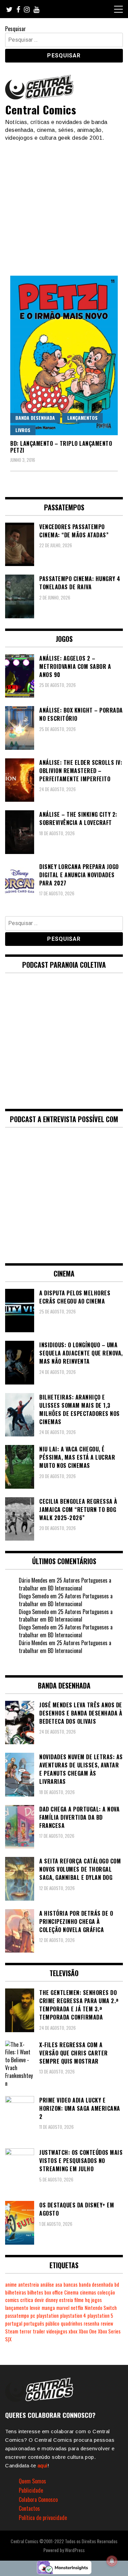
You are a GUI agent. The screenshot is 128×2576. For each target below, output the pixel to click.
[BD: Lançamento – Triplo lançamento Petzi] (64, 355)
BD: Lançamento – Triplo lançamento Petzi (61, 447)
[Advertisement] (64, 205)
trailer (39, 2331)
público (52, 2323)
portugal (14, 2323)
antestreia (29, 2284)
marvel (63, 2308)
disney (52, 2300)
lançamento (17, 2308)
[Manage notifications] (112, 2561)
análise (47, 2284)
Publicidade (31, 2490)
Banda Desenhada (35, 418)
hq (87, 2300)
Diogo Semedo (34, 1596)
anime (11, 2284)
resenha (91, 2323)
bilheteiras (16, 2292)
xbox (73, 2331)
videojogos (57, 2331)
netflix (77, 2308)
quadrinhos (72, 2323)
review (107, 2323)
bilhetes (35, 2292)
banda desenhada (96, 2284)
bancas (70, 2284)
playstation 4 (73, 2316)
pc (33, 2316)
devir (39, 2300)
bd (117, 2284)
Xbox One (88, 2331)
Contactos (29, 2508)
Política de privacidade (43, 2518)
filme (79, 2300)
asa (59, 2284)
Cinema (71, 2292)
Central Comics (41, 109)
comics (12, 2300)
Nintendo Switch (101, 2308)
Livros (23, 430)
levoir (35, 2308)
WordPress (75, 2550)
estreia (66, 2300)
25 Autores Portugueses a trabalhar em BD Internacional (65, 1584)
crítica (27, 2300)
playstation (48, 2316)
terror (25, 2331)
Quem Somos (32, 2481)
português (34, 2323)
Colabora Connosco (38, 2499)
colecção (106, 2292)
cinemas (88, 2292)
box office (54, 2292)
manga (48, 2308)
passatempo (17, 2316)
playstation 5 (100, 2316)
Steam (12, 2331)
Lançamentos (82, 418)
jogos (96, 2300)
